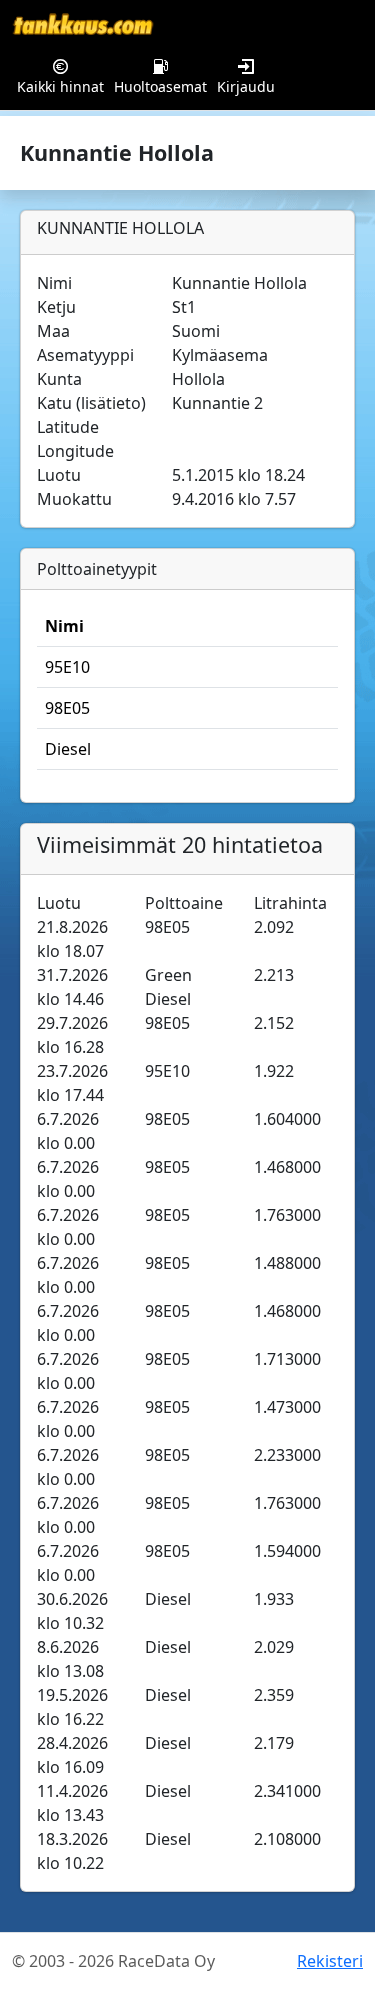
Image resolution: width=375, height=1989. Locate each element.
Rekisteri (330, 1961)
